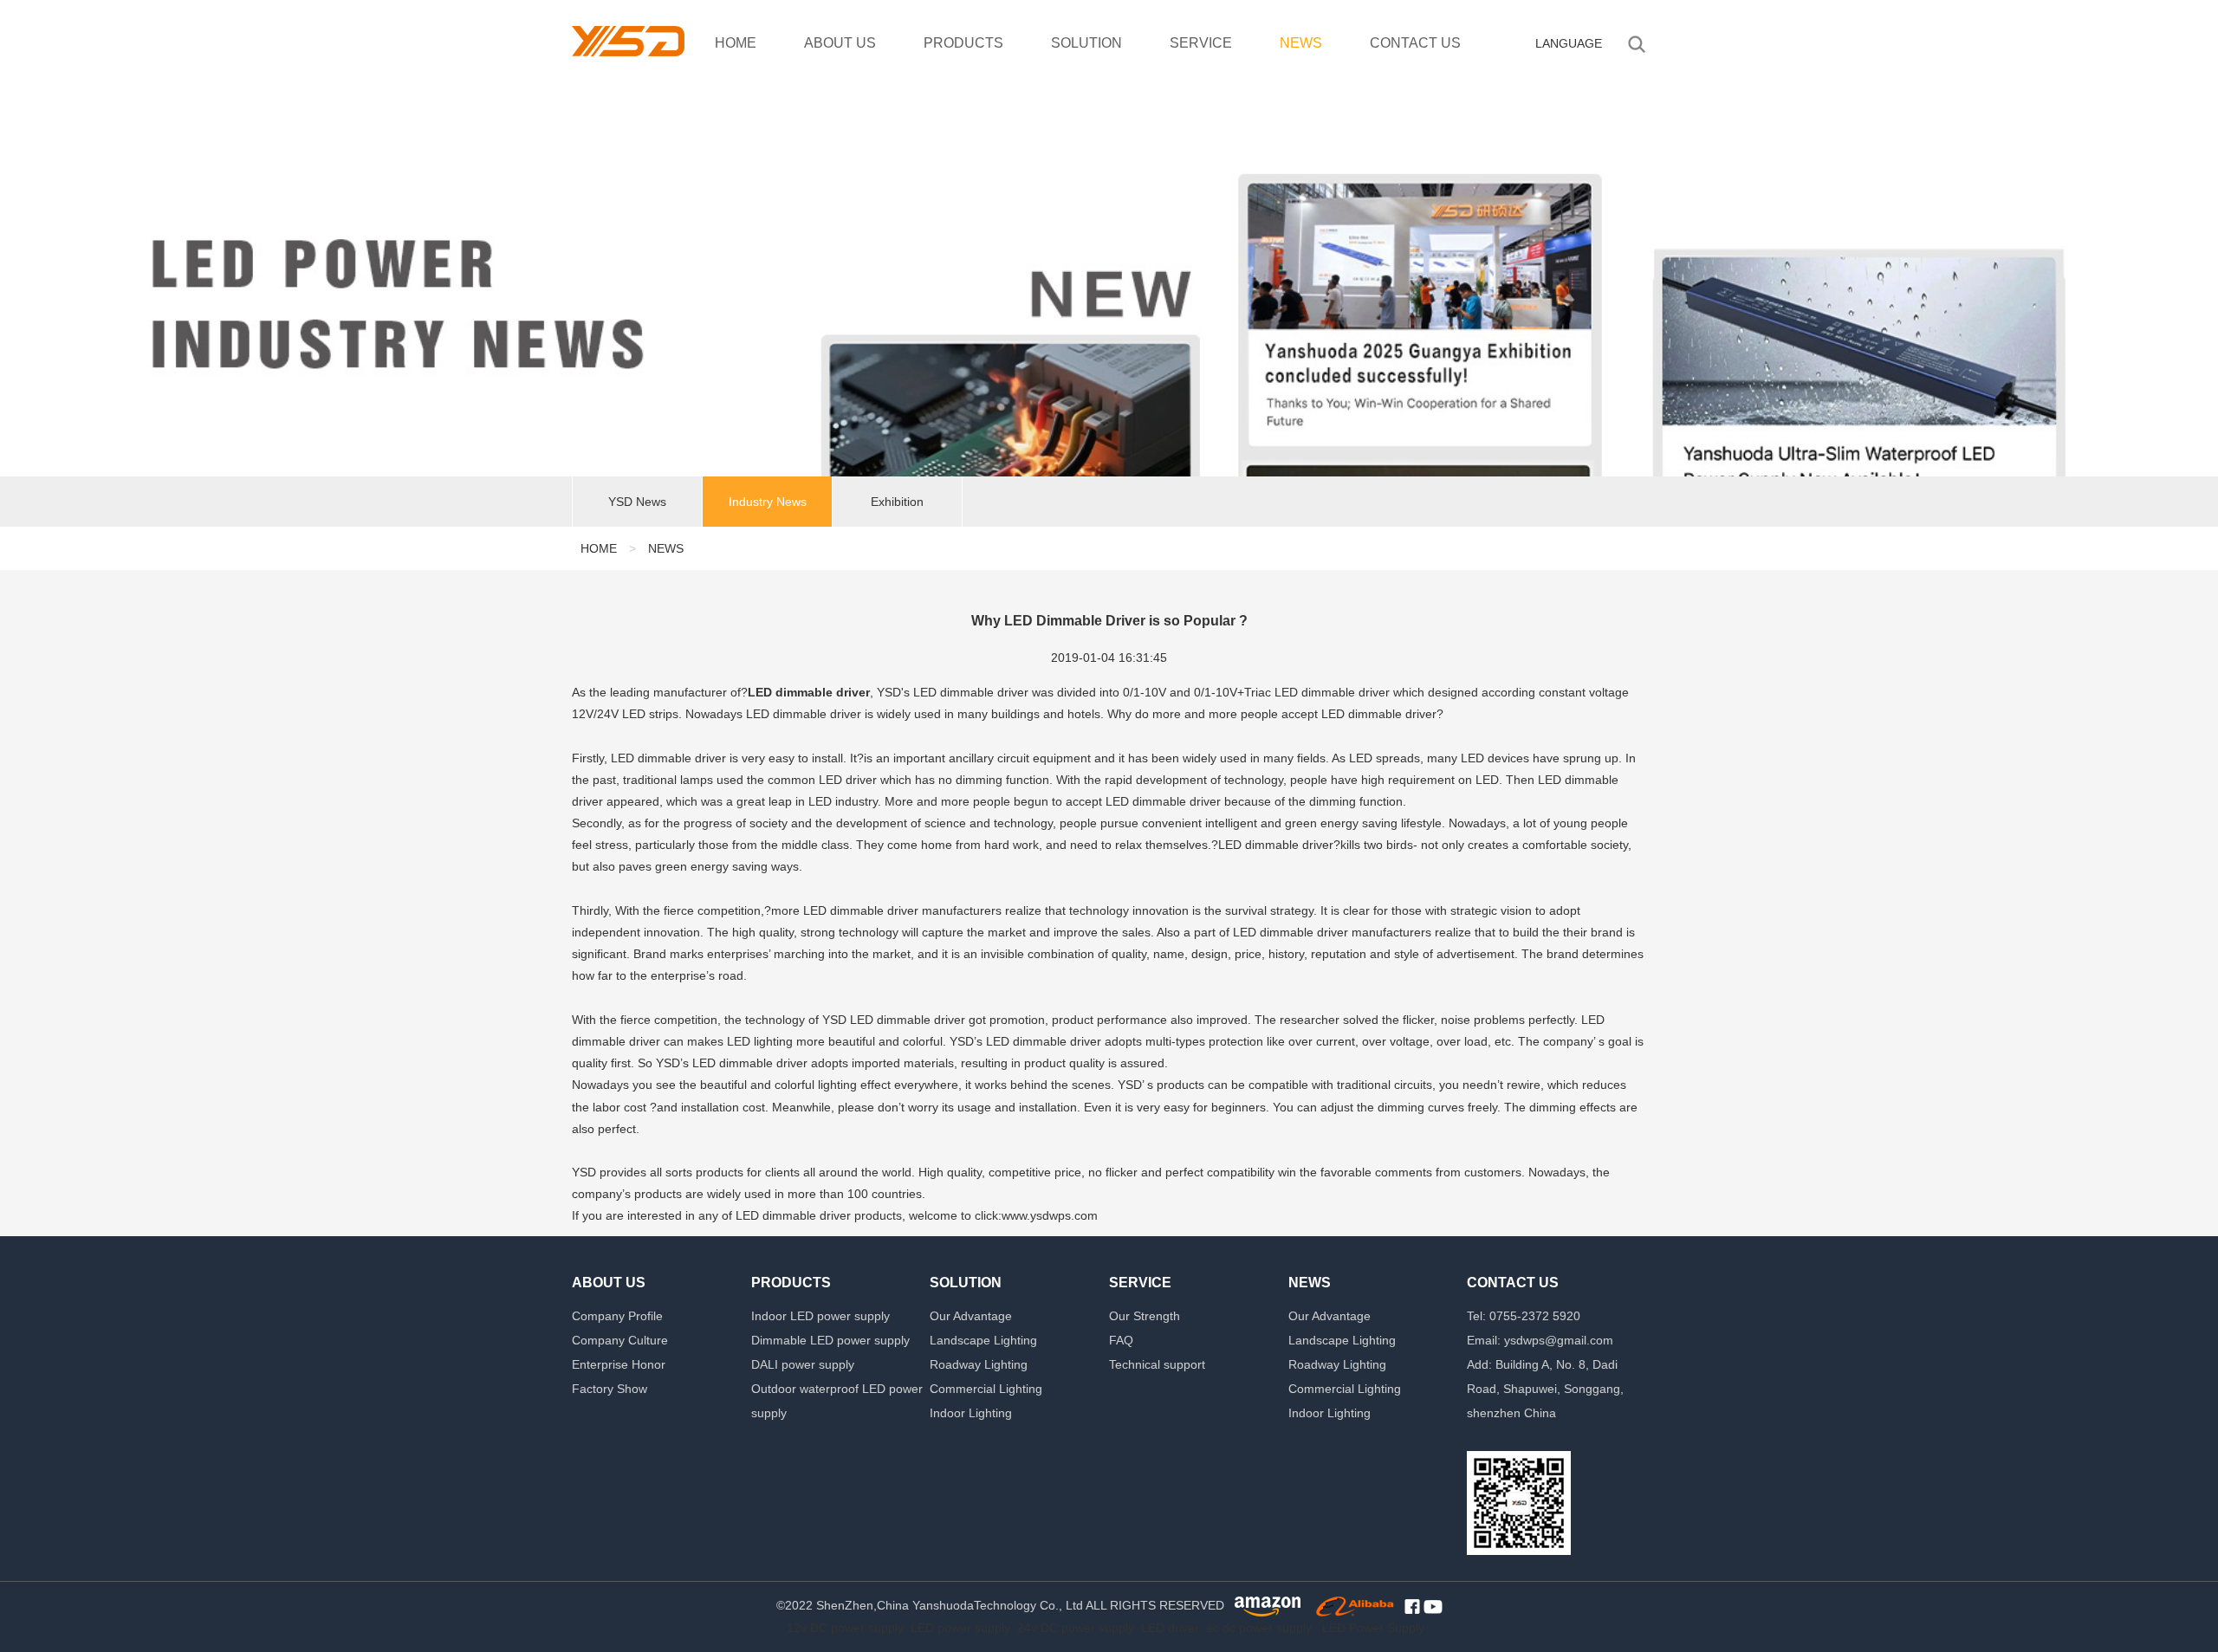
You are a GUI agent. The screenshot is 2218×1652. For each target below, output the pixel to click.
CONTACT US (1415, 43)
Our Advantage (971, 1316)
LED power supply (960, 1628)
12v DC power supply (845, 1628)
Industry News (768, 502)
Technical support (1157, 1364)
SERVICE (1201, 43)
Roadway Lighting (979, 1364)
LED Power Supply (1373, 1628)
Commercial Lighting (986, 1389)
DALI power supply (803, 1364)
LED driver (1170, 1628)
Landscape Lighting (983, 1340)
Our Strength (1145, 1316)
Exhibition (897, 502)
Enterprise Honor (619, 1364)
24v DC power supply (1076, 1628)
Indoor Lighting (971, 1413)
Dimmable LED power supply (830, 1340)
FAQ (1121, 1340)
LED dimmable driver (809, 692)
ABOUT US (840, 43)
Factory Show (610, 1389)
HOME (736, 43)
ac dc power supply (1259, 1628)
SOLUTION (1086, 43)
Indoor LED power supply (820, 1316)
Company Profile (617, 1316)
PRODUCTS (963, 43)
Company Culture (620, 1340)
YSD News (637, 502)
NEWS (1301, 43)
